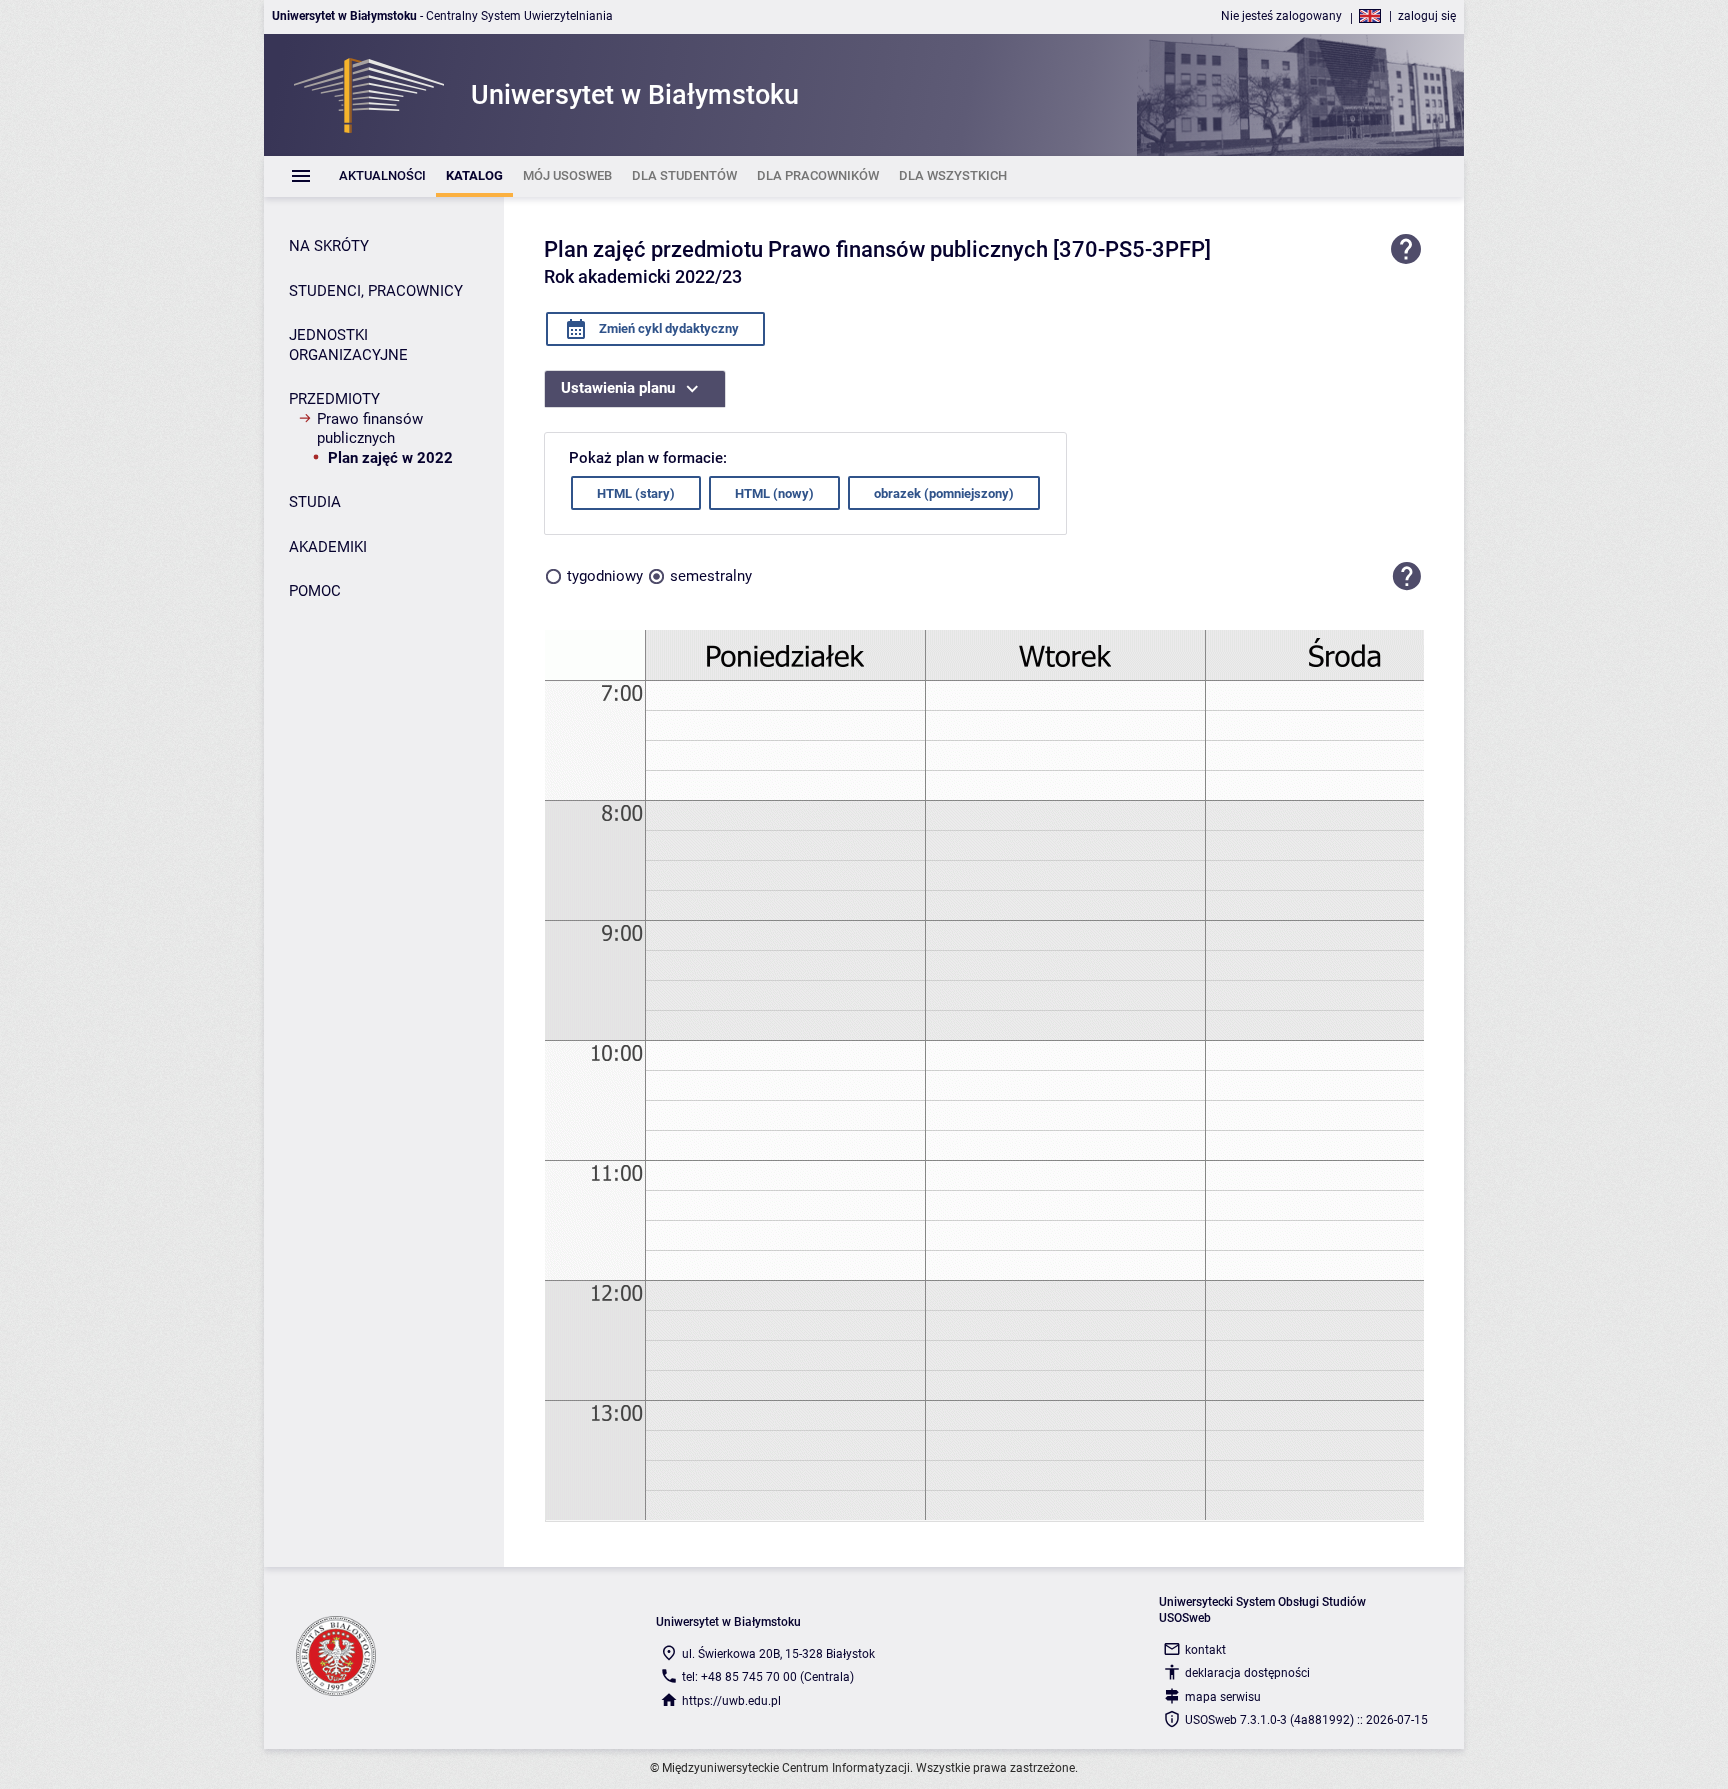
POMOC (315, 591)
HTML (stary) (636, 493)
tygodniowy (605, 576)
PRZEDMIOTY (334, 399)
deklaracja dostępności (1247, 1673)
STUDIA (315, 502)
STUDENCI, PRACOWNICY (376, 291)
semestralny (711, 576)
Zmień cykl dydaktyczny (667, 328)
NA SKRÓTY (329, 246)
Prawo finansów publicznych (370, 429)
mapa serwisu (1223, 1697)
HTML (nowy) (774, 493)
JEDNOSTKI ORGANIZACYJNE (348, 345)
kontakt (1205, 1650)
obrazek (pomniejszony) (944, 493)
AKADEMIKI (328, 547)
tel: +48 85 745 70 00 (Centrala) (768, 1677)
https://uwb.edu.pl (731, 1701)
